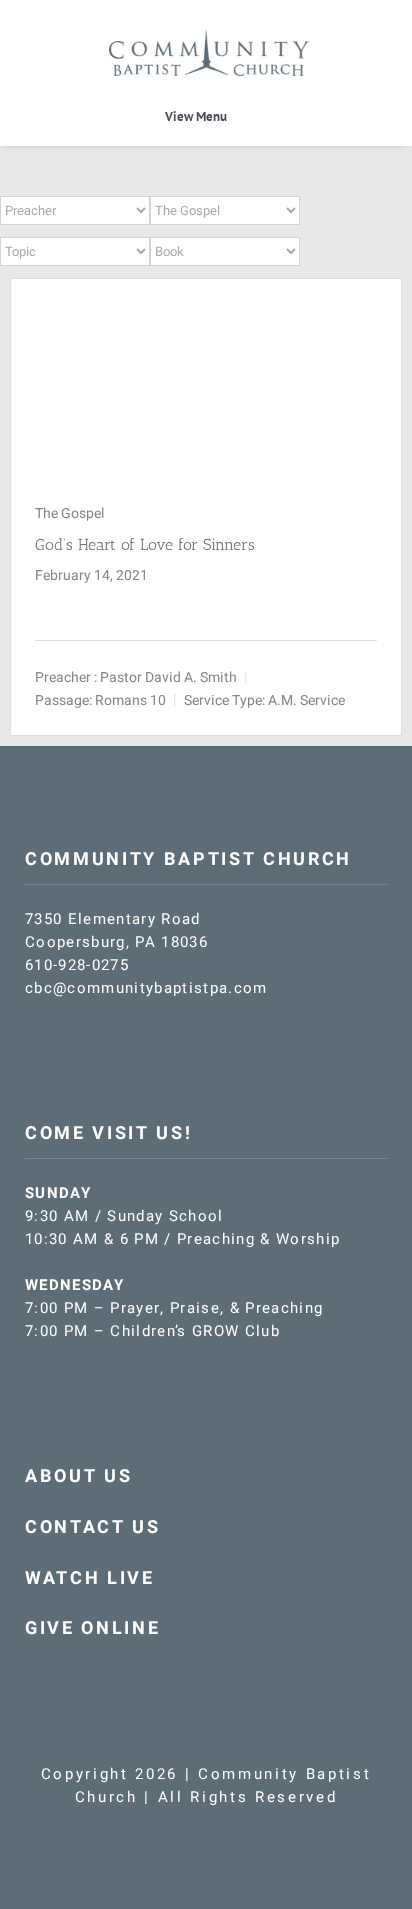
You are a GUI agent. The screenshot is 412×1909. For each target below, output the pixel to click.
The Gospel (69, 513)
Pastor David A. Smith (168, 676)
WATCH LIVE (90, 1578)
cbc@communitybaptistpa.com (146, 988)
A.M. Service (306, 699)
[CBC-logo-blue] (209, 37)
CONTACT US (93, 1527)
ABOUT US (78, 1476)
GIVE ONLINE (92, 1628)
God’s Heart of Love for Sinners (145, 544)
